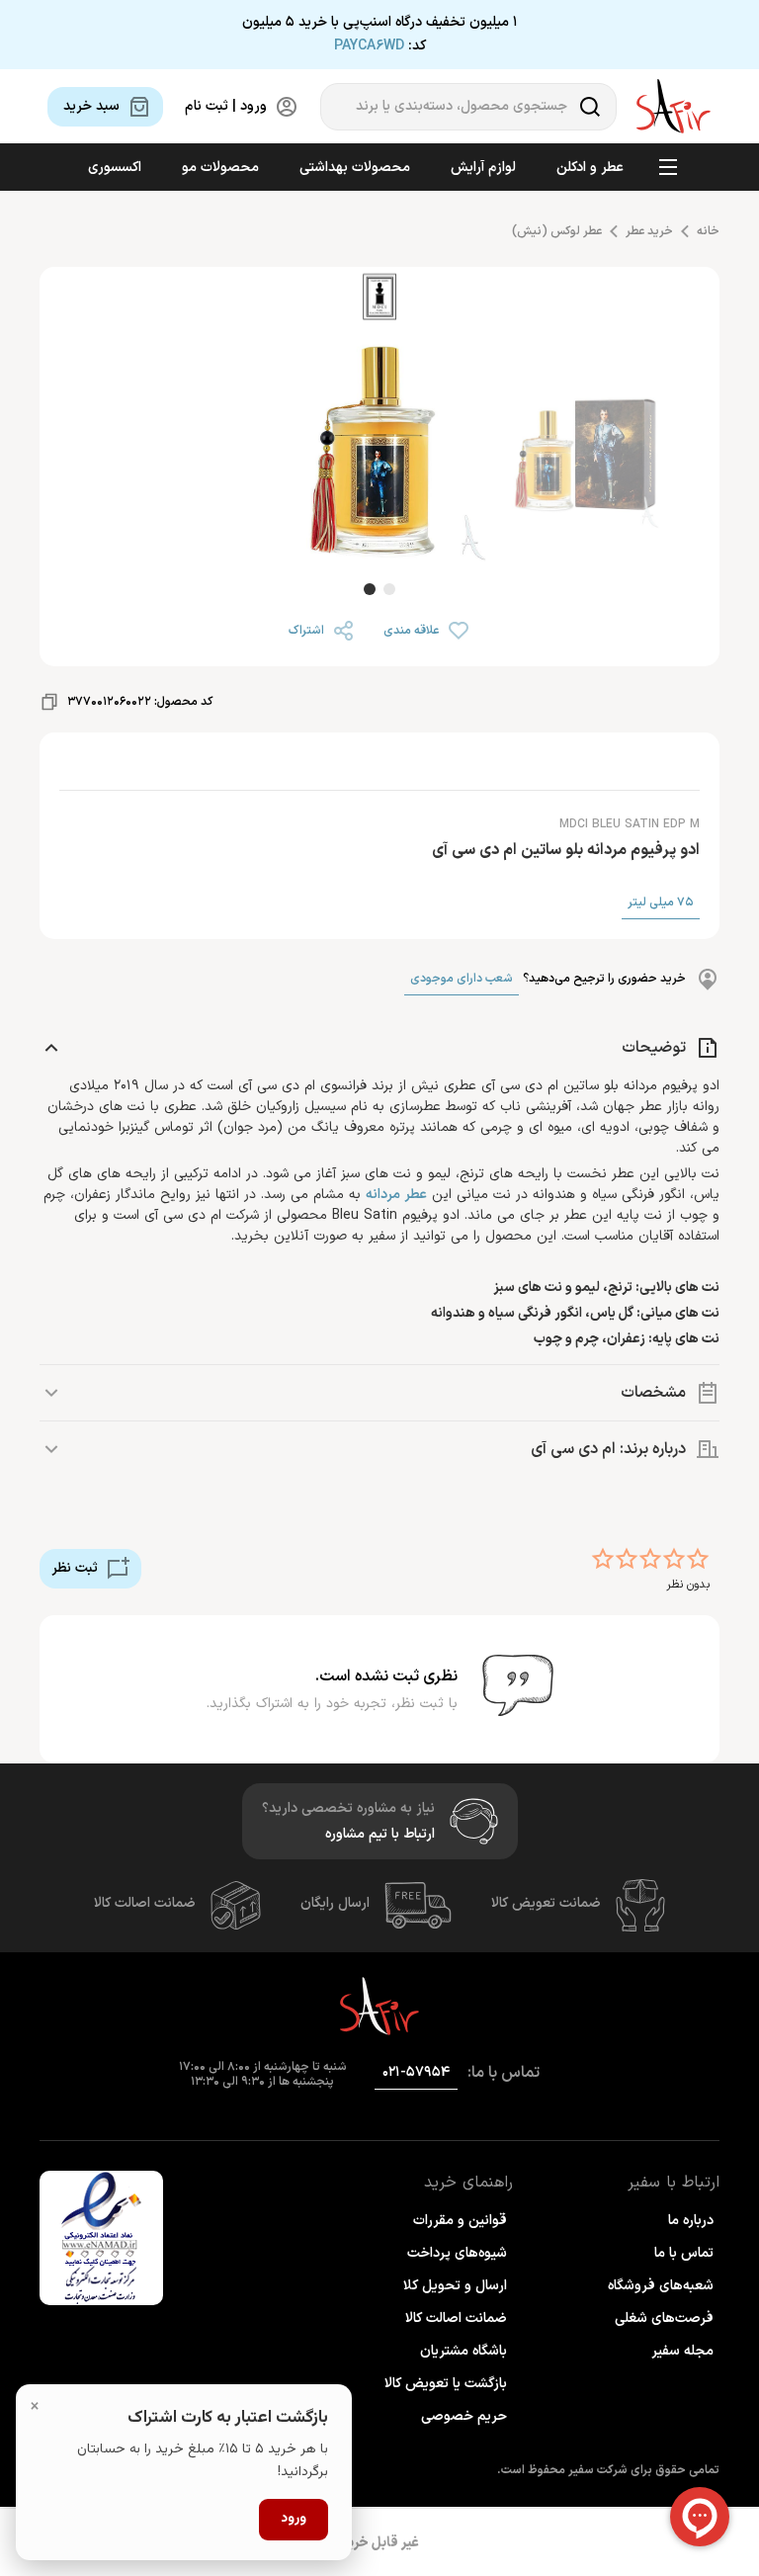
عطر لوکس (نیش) (557, 231)
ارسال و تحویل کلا (455, 2286)
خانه (708, 231)
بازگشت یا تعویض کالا (446, 2384)
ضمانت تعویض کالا (546, 1903)
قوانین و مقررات (460, 2221)
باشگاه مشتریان (464, 2351)
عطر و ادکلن (590, 168)
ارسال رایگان (335, 1903)
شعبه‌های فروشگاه (661, 2286)
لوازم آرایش (483, 168)
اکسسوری (115, 168)
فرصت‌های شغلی (664, 2318)
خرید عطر (649, 231)
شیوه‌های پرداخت (457, 2253)
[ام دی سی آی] (379, 300)
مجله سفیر (682, 2351)
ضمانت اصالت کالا (145, 1903)
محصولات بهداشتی (355, 168)
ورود (294, 2519)
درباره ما (691, 2221)
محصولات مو (220, 168)
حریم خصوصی (464, 2416)
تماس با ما (684, 2253)
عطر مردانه (396, 1195)
